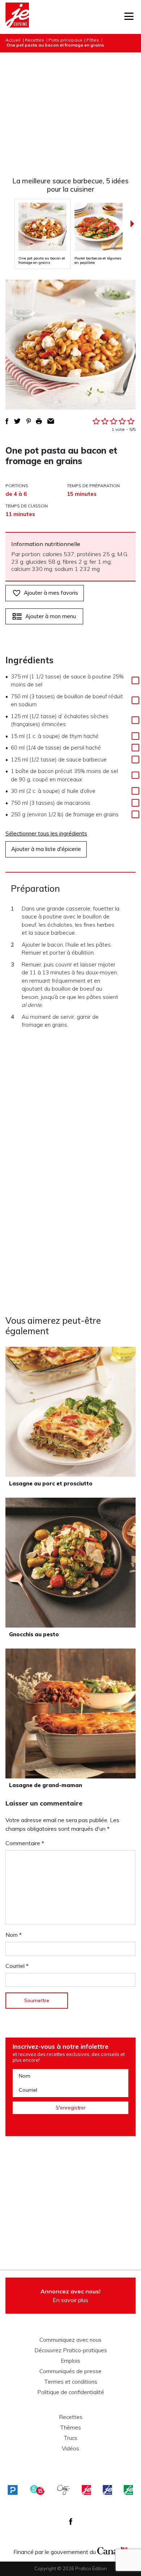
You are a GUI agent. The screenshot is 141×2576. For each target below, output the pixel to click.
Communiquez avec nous (70, 2340)
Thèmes (70, 2428)
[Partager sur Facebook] (7, 421)
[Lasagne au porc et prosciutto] (70, 1412)
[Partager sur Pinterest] (29, 421)
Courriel (17, 1966)
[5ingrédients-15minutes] (37, 2490)
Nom (14, 1935)
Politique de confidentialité (71, 2392)
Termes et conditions (71, 2382)
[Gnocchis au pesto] (70, 1563)
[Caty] (64, 2490)
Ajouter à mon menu (51, 616)
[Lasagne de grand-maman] (70, 1713)
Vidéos (70, 2449)
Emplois (70, 2361)
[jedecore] (107, 2490)
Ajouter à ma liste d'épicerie (46, 849)
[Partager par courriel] (51, 421)
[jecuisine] (86, 2490)
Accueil (13, 40)
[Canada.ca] (112, 2550)
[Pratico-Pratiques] (13, 2490)
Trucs (70, 2438)
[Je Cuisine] (17, 17)
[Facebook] (71, 2522)
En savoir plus (70, 2296)
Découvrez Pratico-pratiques (71, 2350)
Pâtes (93, 40)
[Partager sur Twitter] (17, 421)
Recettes (35, 40)
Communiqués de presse (70, 2371)
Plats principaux (65, 40)
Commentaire (25, 1843)
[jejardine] (128, 2490)
